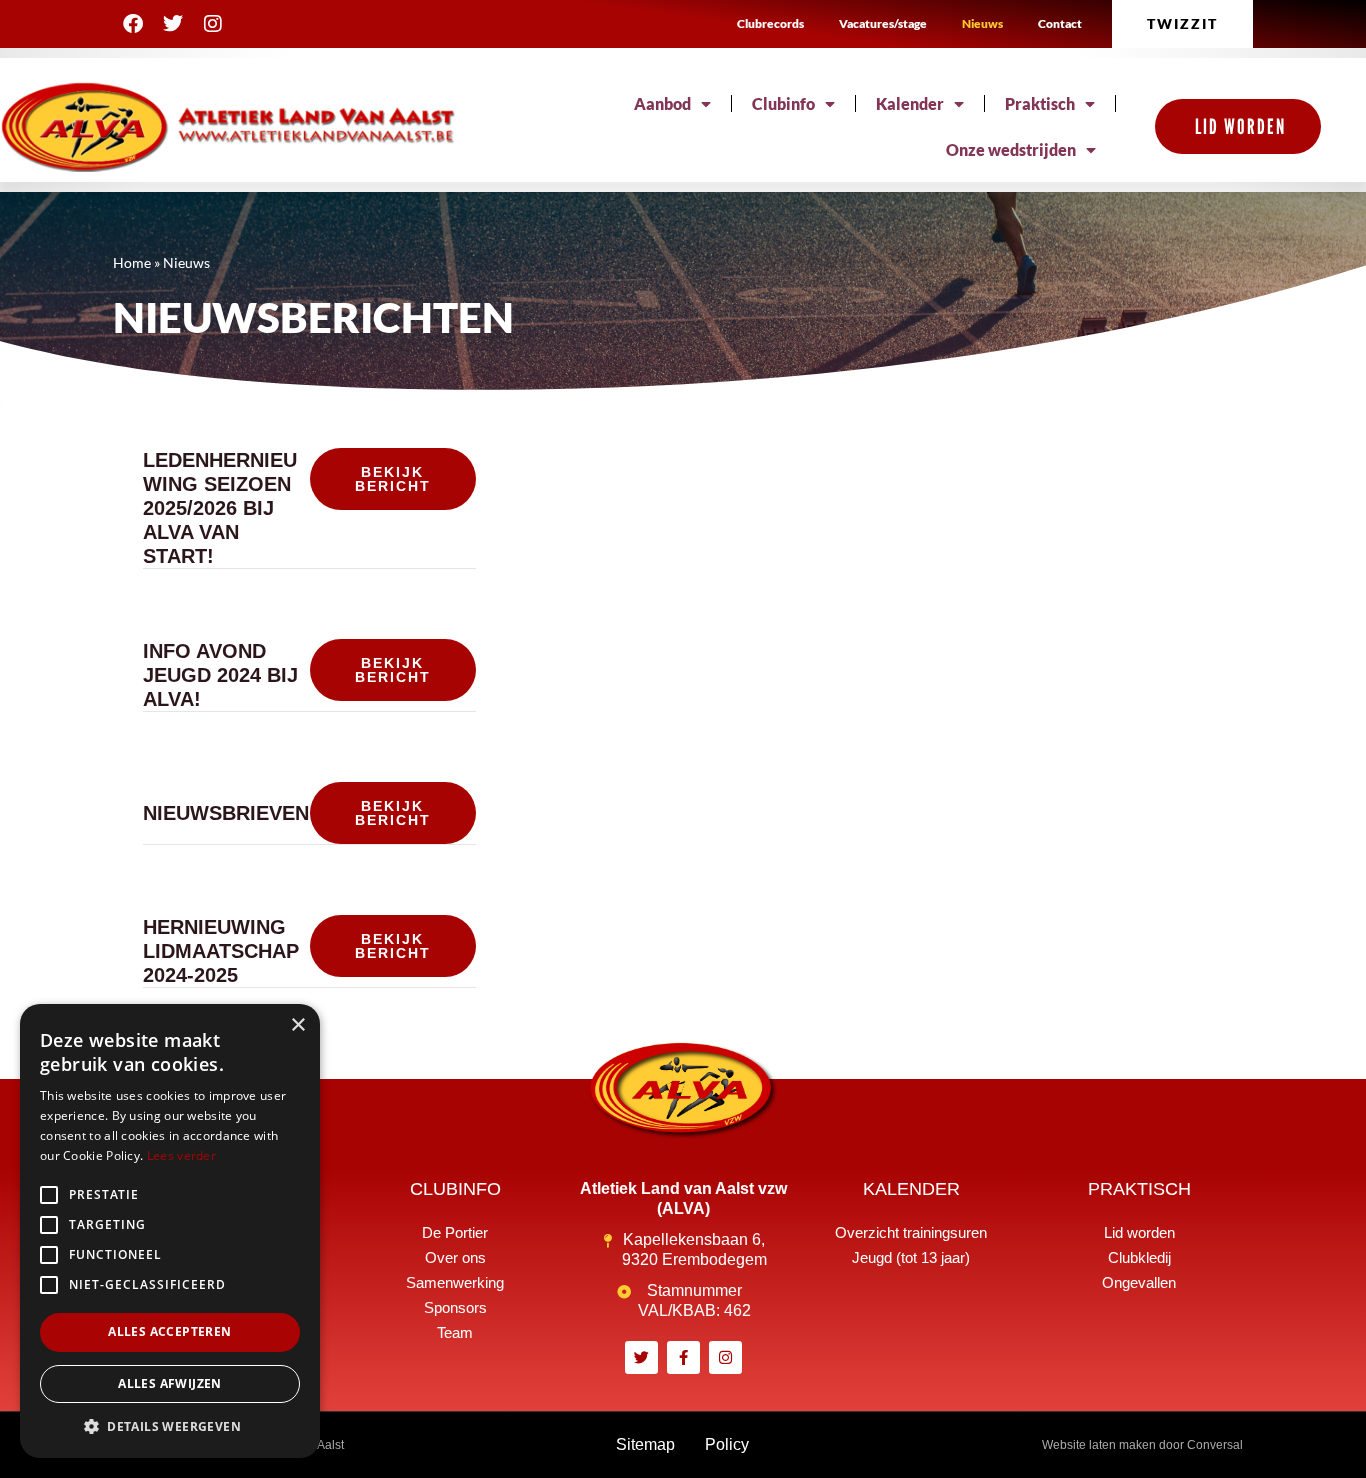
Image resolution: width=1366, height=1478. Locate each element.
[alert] (170, 1231)
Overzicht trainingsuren (911, 1232)
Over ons (455, 1257)
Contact (1060, 23)
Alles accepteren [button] (169, 1331)
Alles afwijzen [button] (170, 1383)
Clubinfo (783, 103)
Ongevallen (1139, 1282)
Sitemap (645, 1444)
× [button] (297, 1025)
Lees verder (181, 1155)
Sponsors (455, 1307)
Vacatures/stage (883, 23)
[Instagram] (213, 24)
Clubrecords (770, 23)
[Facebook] (133, 24)
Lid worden (1139, 1232)
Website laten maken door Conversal (1142, 1445)
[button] (170, 1427)
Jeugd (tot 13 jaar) (911, 1257)
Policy (727, 1444)
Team (455, 1332)
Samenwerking (455, 1282)
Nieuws (982, 23)
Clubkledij (1139, 1257)
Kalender (910, 103)
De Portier (455, 1232)
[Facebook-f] (683, 1357)
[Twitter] (173, 24)
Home (132, 263)
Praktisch (1040, 103)
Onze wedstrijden (1011, 149)
